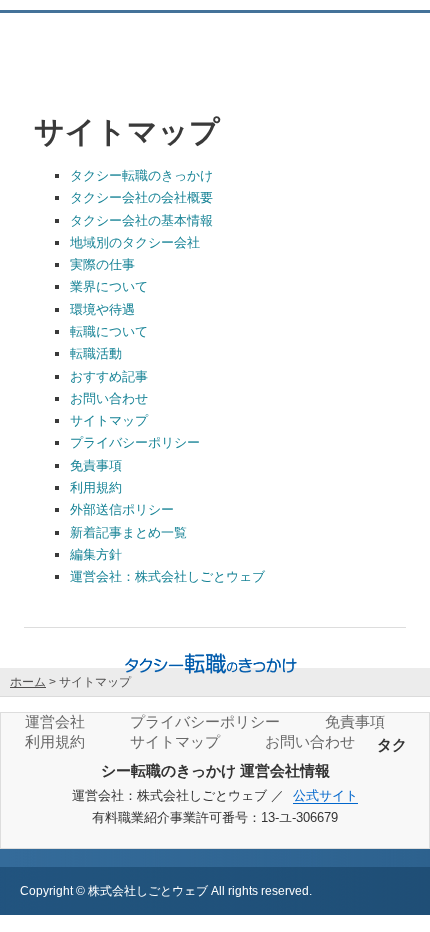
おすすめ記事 (109, 376)
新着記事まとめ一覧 (128, 532)
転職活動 (96, 353)
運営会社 (55, 721)
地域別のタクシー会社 (135, 242)
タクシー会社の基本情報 (141, 220)
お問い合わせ (109, 398)
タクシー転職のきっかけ (141, 175)
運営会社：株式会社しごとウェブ (167, 576)
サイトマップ (109, 420)
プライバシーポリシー (135, 442)
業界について (109, 286)
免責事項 (96, 465)
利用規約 (96, 487)
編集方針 (96, 554)
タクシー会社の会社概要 (141, 197)
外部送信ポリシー (122, 509)
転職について (109, 331)
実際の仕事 (102, 264)
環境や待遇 (102, 309)
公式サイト (325, 795)
